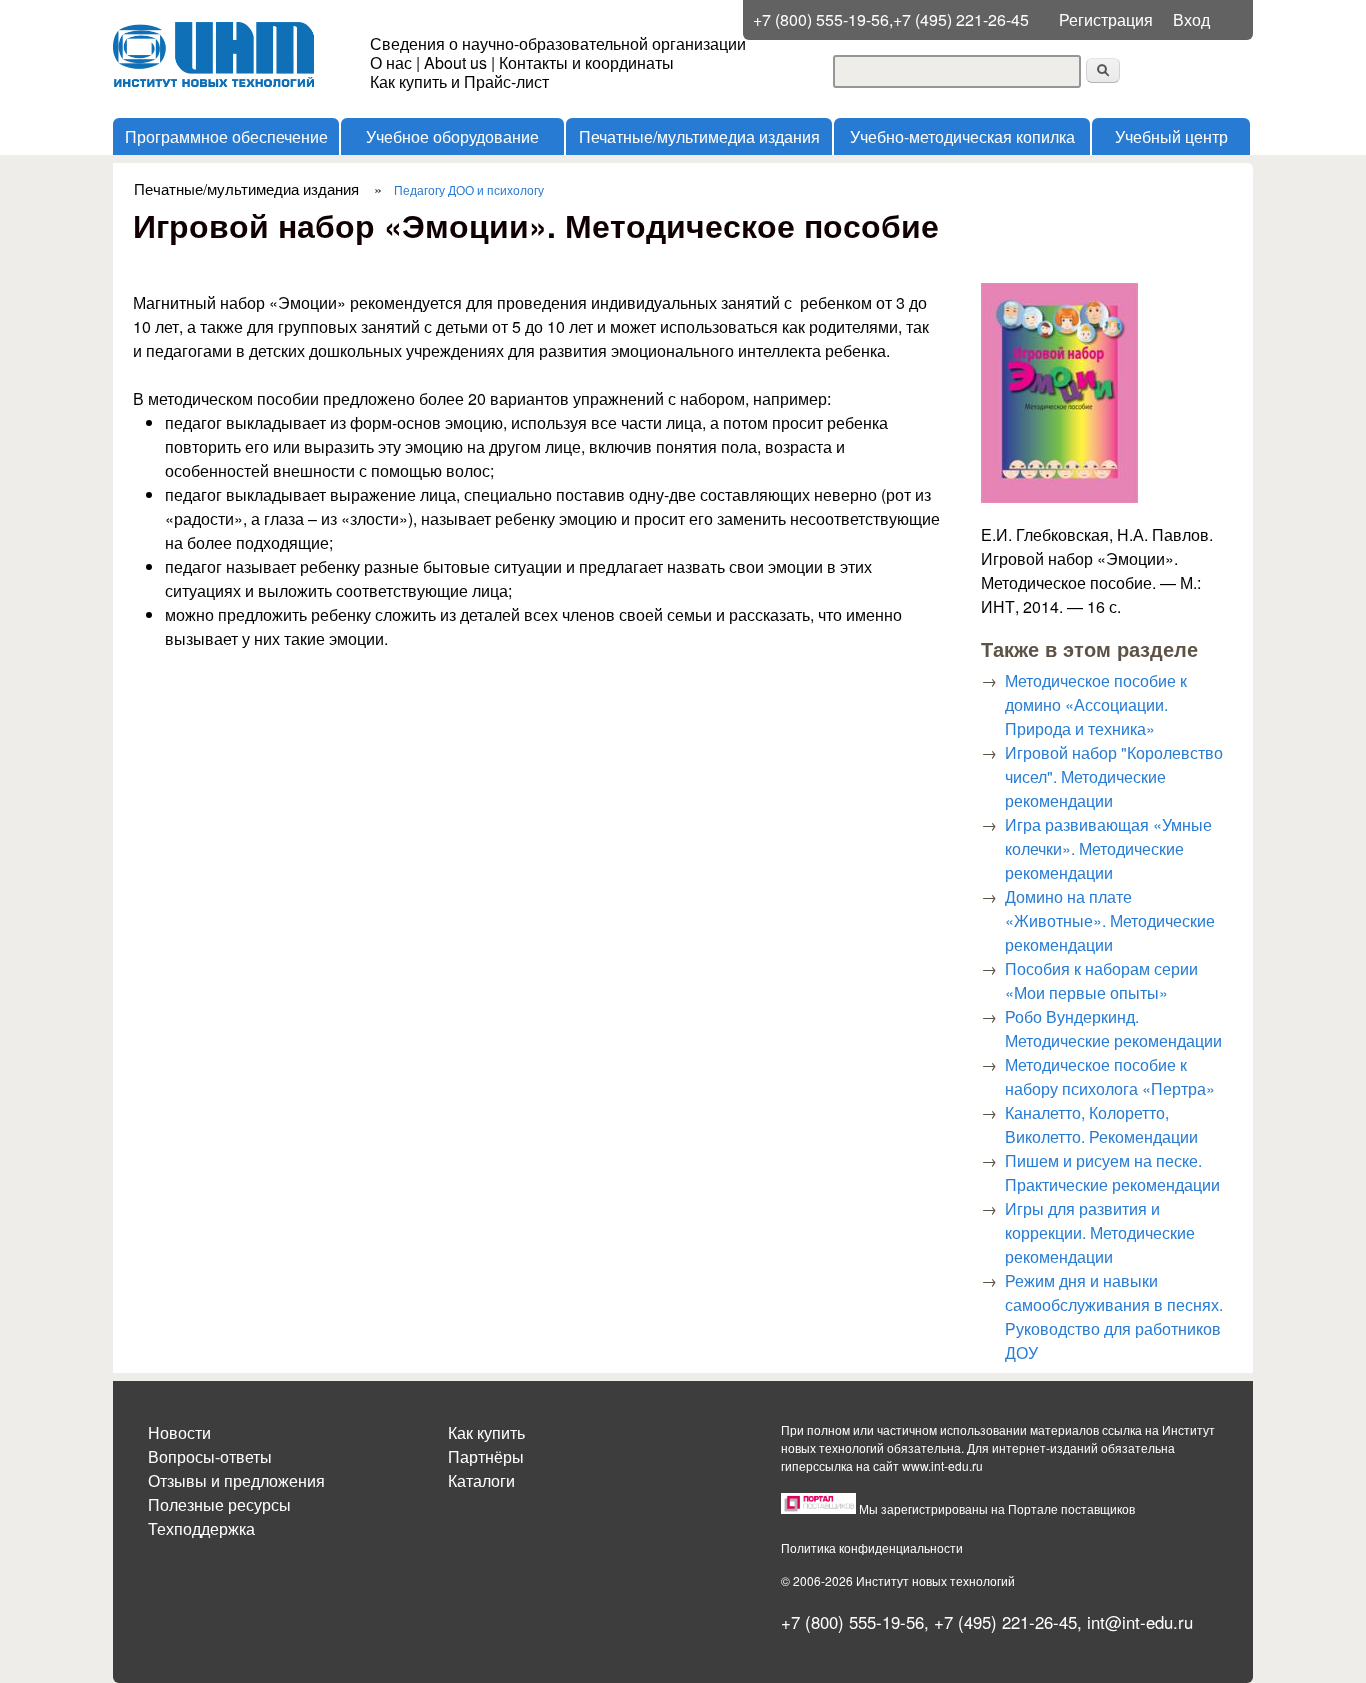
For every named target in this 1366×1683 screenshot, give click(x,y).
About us (455, 62)
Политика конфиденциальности (872, 1547)
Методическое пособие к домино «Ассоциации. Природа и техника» (1096, 704)
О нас (391, 62)
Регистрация (1106, 19)
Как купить (486, 1432)
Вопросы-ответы (210, 1456)
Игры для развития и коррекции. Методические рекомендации (1100, 1232)
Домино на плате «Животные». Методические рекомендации (1110, 920)
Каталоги (481, 1480)
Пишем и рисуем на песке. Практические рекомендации (1112, 1172)
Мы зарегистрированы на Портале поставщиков (997, 1508)
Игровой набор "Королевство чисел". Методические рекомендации (1114, 776)
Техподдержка (201, 1528)
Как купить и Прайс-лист (459, 81)
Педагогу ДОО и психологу (469, 190)
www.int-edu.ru (942, 1465)
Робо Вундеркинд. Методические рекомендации (1113, 1028)
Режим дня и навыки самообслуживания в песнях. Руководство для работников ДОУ (1114, 1316)
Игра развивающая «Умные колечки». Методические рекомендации (1108, 848)
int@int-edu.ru (1140, 1622)
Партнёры (486, 1456)
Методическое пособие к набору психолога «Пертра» (1110, 1076)
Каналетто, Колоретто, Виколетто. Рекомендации (1101, 1124)
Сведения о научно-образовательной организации (558, 43)
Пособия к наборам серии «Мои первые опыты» (1101, 980)
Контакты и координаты (586, 62)
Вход (1191, 19)
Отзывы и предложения (236, 1480)
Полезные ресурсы (219, 1504)
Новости (179, 1432)
